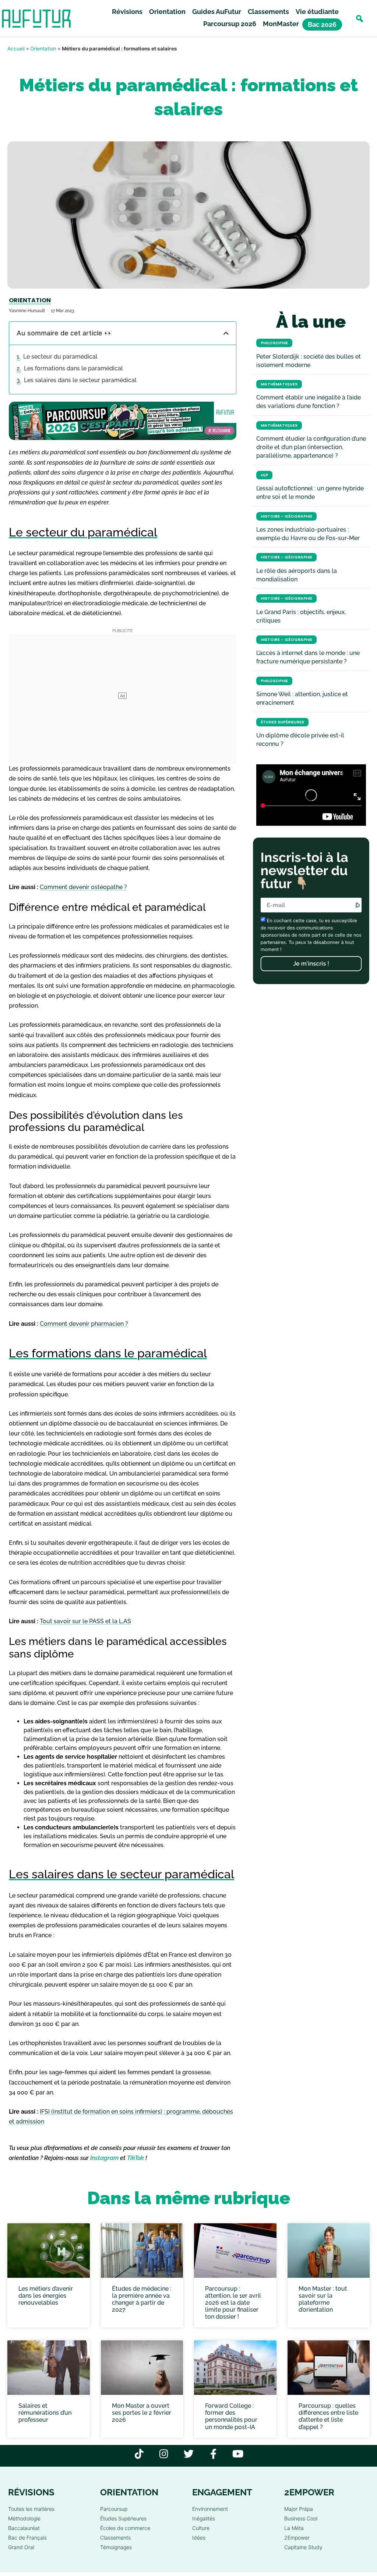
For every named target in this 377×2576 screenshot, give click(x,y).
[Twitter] (189, 2454)
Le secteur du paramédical (60, 357)
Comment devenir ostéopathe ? (83, 887)
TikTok (135, 2158)
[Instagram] (164, 2454)
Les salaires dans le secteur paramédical (80, 380)
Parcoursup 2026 (230, 24)
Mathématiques (279, 384)
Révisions (127, 12)
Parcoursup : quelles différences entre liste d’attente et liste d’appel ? (328, 2416)
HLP (264, 475)
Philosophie (274, 343)
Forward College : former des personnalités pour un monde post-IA (231, 2416)
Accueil (16, 49)
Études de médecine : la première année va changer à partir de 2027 (142, 2299)
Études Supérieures (282, 722)
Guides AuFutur (217, 12)
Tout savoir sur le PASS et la (79, 1621)
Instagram (104, 2158)
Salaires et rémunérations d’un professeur (45, 2413)
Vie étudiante (317, 12)
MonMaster (281, 24)
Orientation (167, 12)
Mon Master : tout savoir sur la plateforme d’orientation (323, 2299)
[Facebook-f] (213, 2454)
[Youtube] (238, 2454)
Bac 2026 (322, 24)
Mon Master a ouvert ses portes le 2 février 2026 (142, 2413)
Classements (268, 12)
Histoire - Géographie (286, 516)
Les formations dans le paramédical (73, 368)
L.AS (125, 1621)
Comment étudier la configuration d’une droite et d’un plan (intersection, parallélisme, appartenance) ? (311, 447)
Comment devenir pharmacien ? (84, 1324)
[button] (360, 19)
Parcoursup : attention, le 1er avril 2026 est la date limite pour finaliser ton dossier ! (233, 2302)
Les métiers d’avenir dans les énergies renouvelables (46, 2295)
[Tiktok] (139, 2454)
